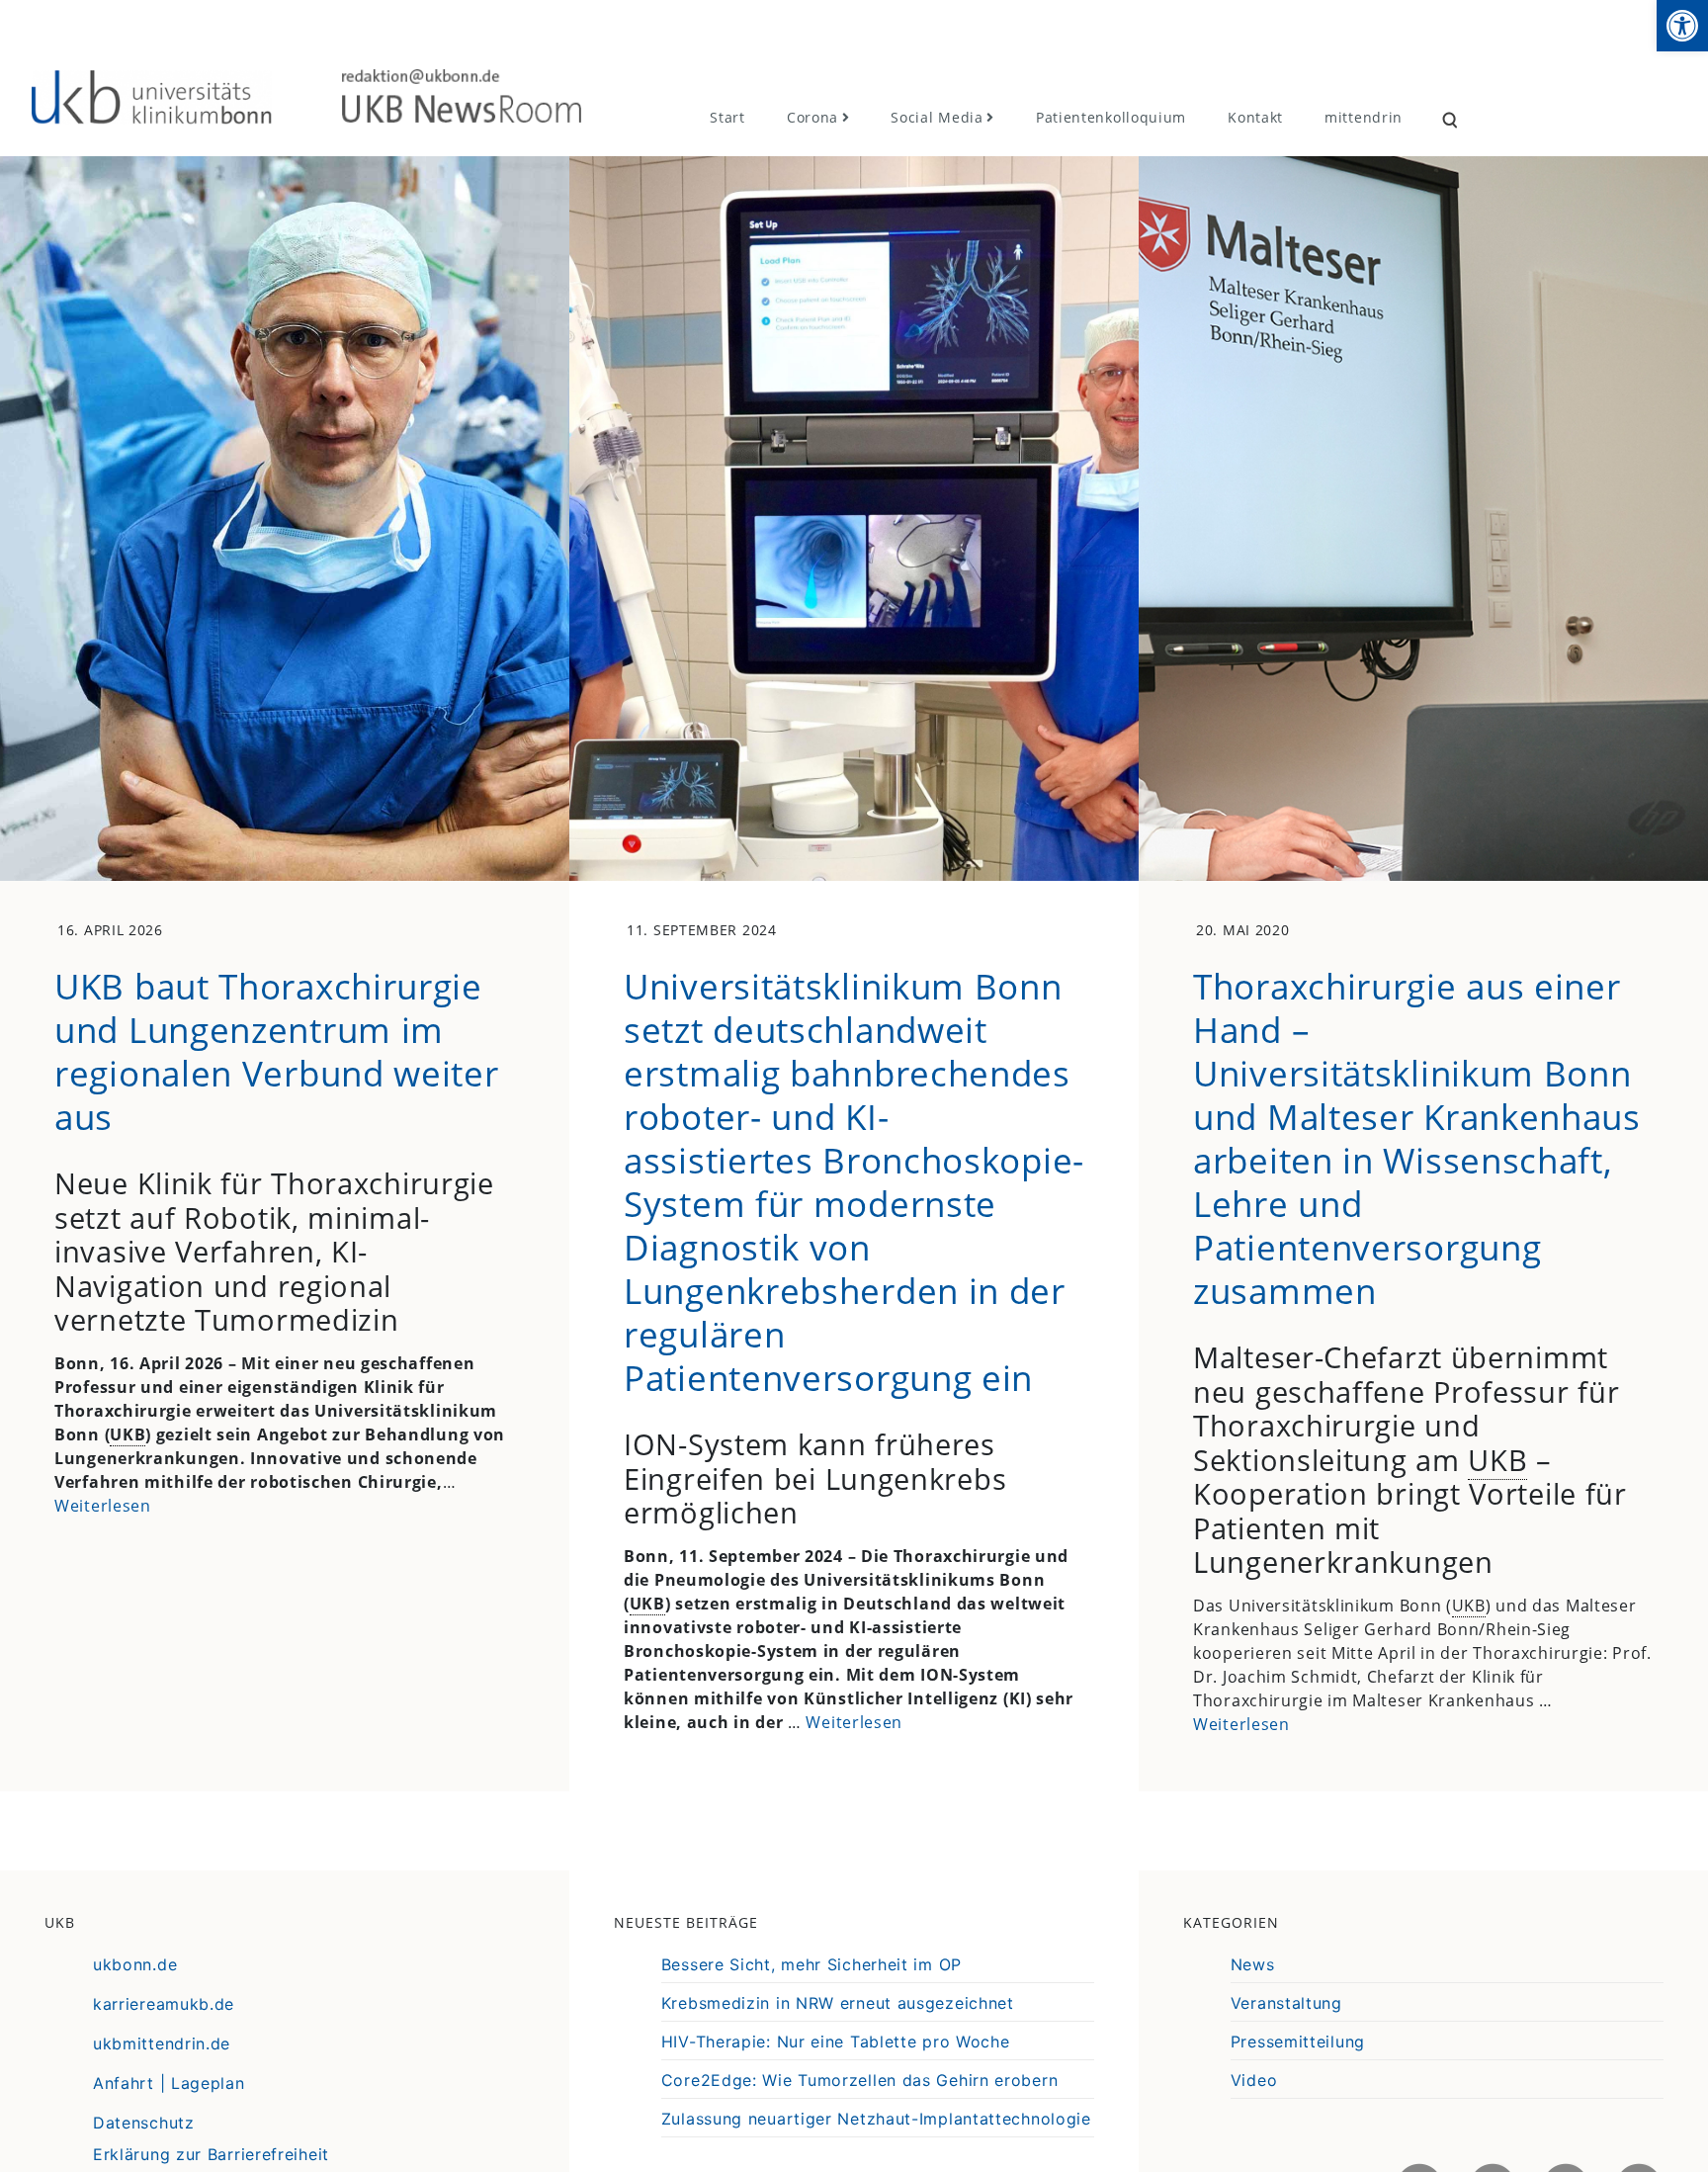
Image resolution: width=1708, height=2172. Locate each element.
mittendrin (1364, 117)
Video (1254, 2080)
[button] (1682, 26)
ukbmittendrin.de (162, 2043)
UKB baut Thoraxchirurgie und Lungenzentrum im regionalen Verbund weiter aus (277, 1051)
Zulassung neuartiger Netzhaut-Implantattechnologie (876, 2119)
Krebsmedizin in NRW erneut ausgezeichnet (838, 2003)
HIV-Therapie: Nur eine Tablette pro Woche (836, 2042)
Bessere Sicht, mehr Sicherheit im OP (811, 1964)
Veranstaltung (1286, 2003)
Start (727, 117)
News (1253, 1964)
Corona (812, 117)
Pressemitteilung (1298, 2042)
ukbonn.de (135, 1964)
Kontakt (1255, 117)
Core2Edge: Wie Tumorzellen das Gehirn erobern (860, 2080)
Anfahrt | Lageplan (169, 2083)
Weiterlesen (103, 1506)
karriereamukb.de (164, 2004)
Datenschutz (144, 2123)
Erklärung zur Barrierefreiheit (211, 2154)
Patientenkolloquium (1111, 117)
